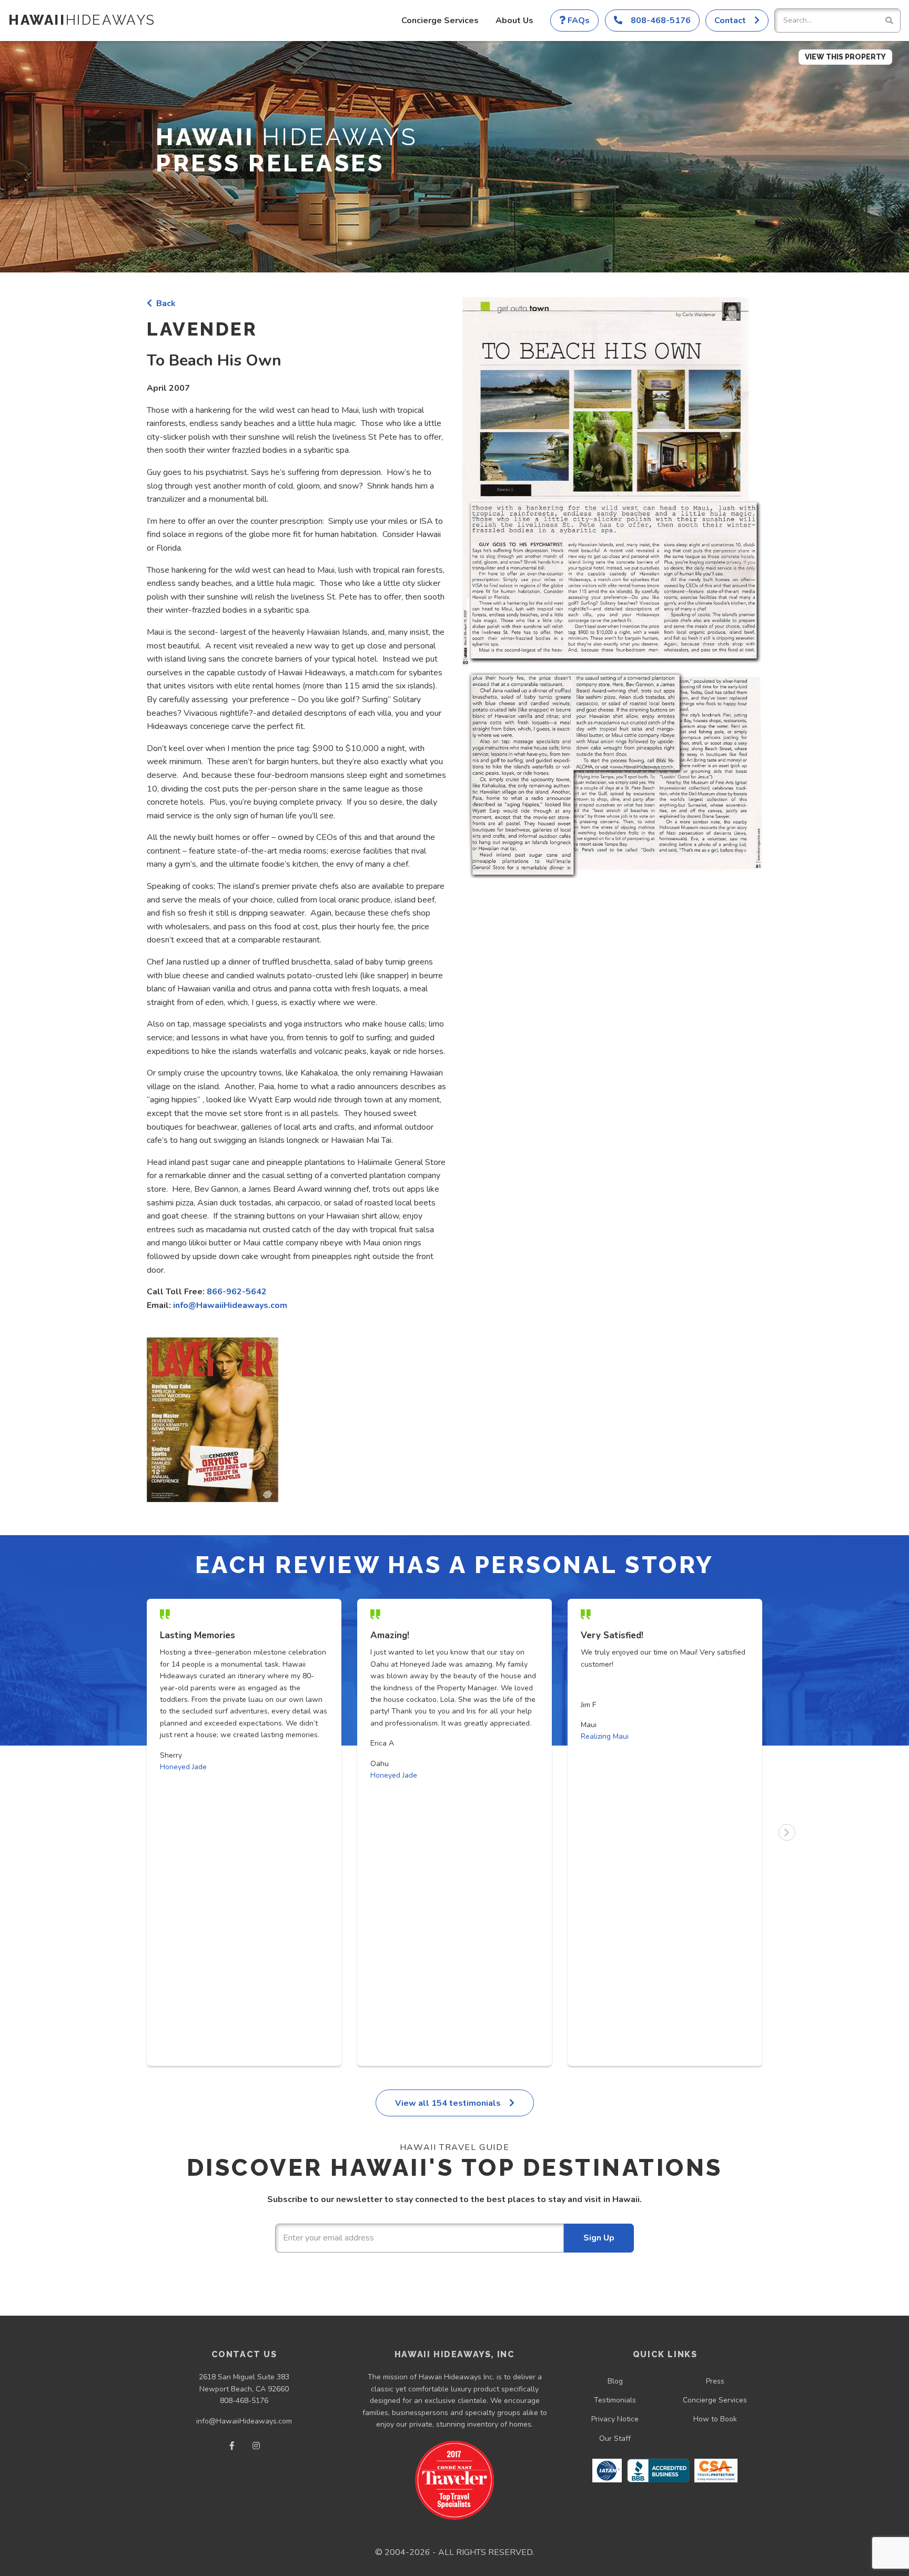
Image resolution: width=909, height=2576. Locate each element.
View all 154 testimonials (449, 2103)
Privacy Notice (615, 2419)
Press (715, 2381)
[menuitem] (440, 21)
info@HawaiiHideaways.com (230, 1305)
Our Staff (615, 2438)
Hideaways (82, 20)
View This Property (845, 57)
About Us (514, 21)
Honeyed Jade (183, 1767)
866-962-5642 (237, 1292)
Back (164, 303)
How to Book (715, 2419)
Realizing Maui (605, 1736)
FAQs (578, 21)
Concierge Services (440, 21)
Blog (615, 2381)
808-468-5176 (244, 2401)
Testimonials (615, 2400)
